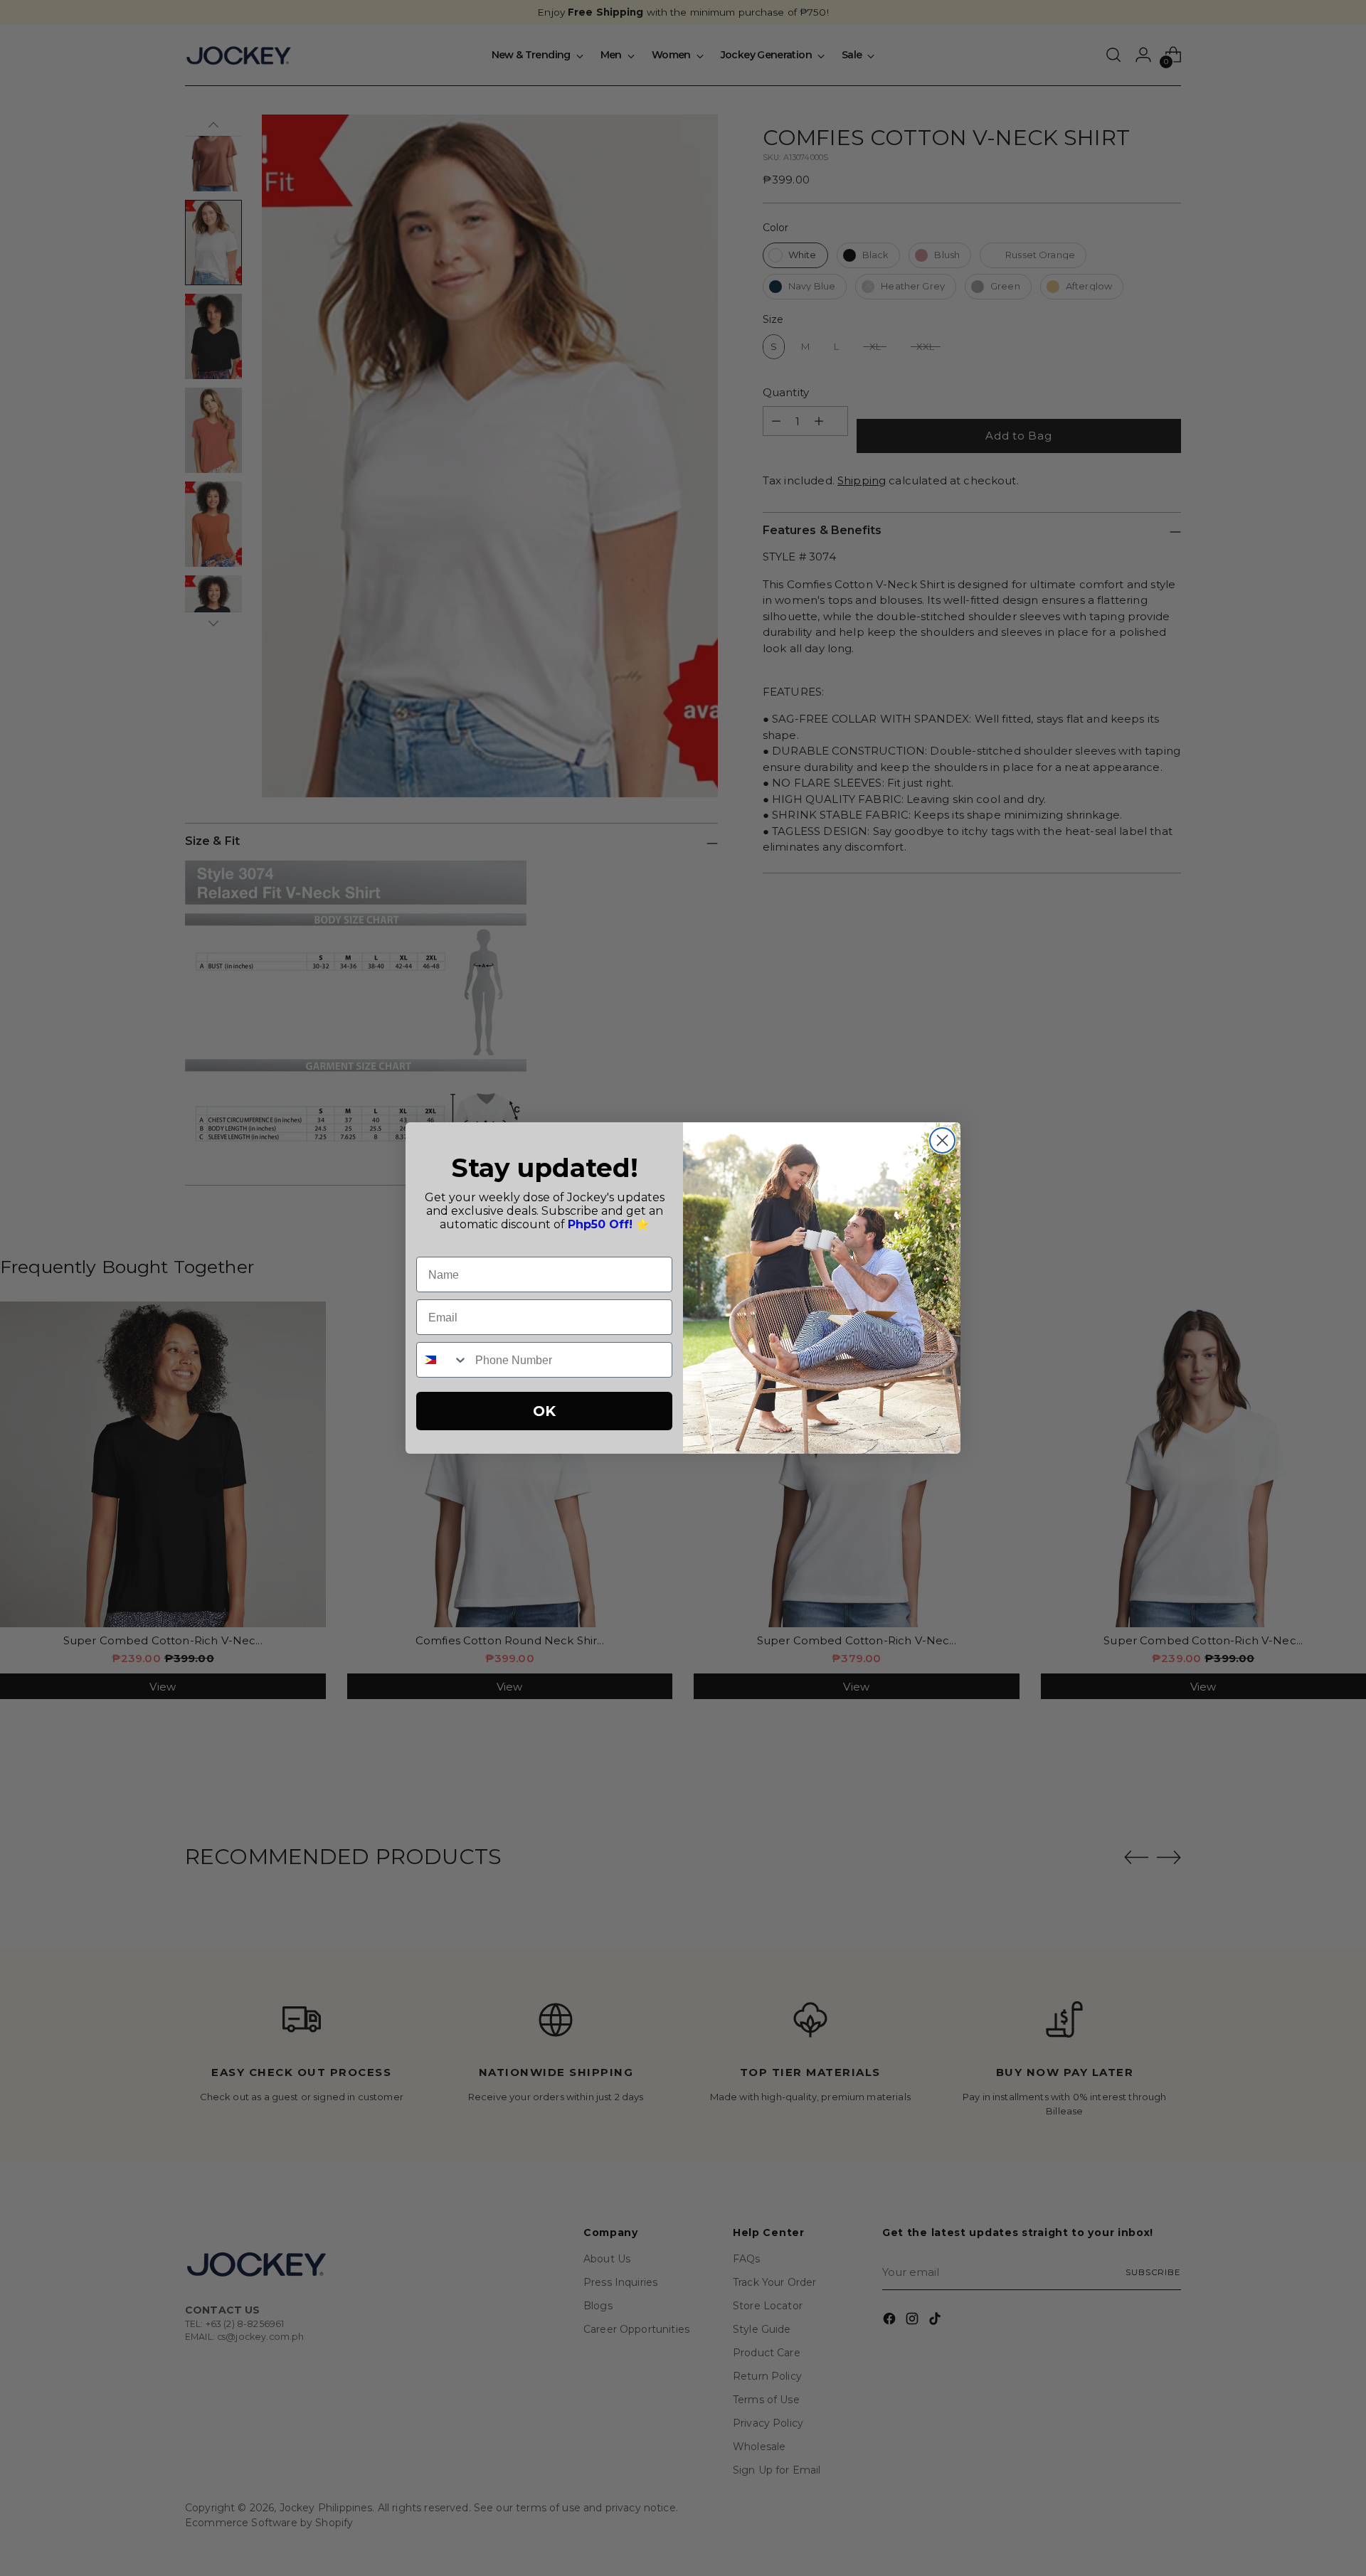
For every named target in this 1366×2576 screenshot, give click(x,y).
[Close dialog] (942, 1140)
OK (544, 1411)
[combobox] (443, 1360)
